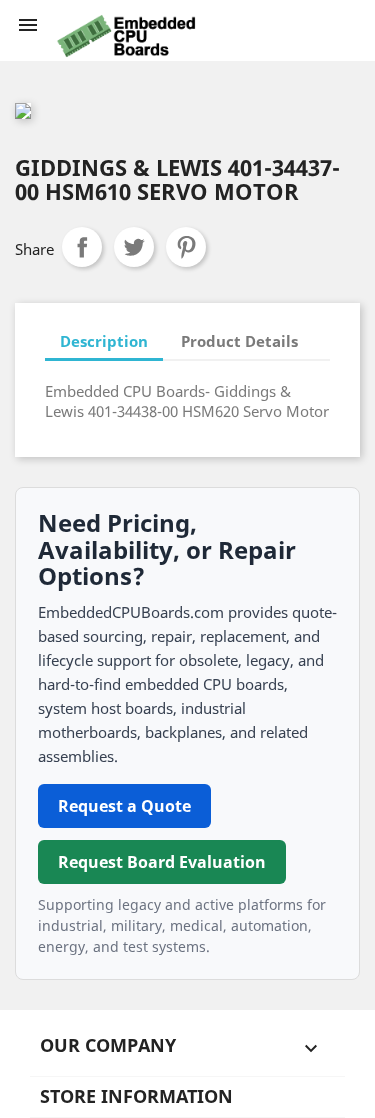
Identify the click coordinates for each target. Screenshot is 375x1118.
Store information (136, 1096)
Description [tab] (104, 341)
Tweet (134, 247)
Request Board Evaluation (162, 862)
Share (82, 247)
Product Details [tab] (239, 341)
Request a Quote (124, 806)
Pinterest (186, 247)
